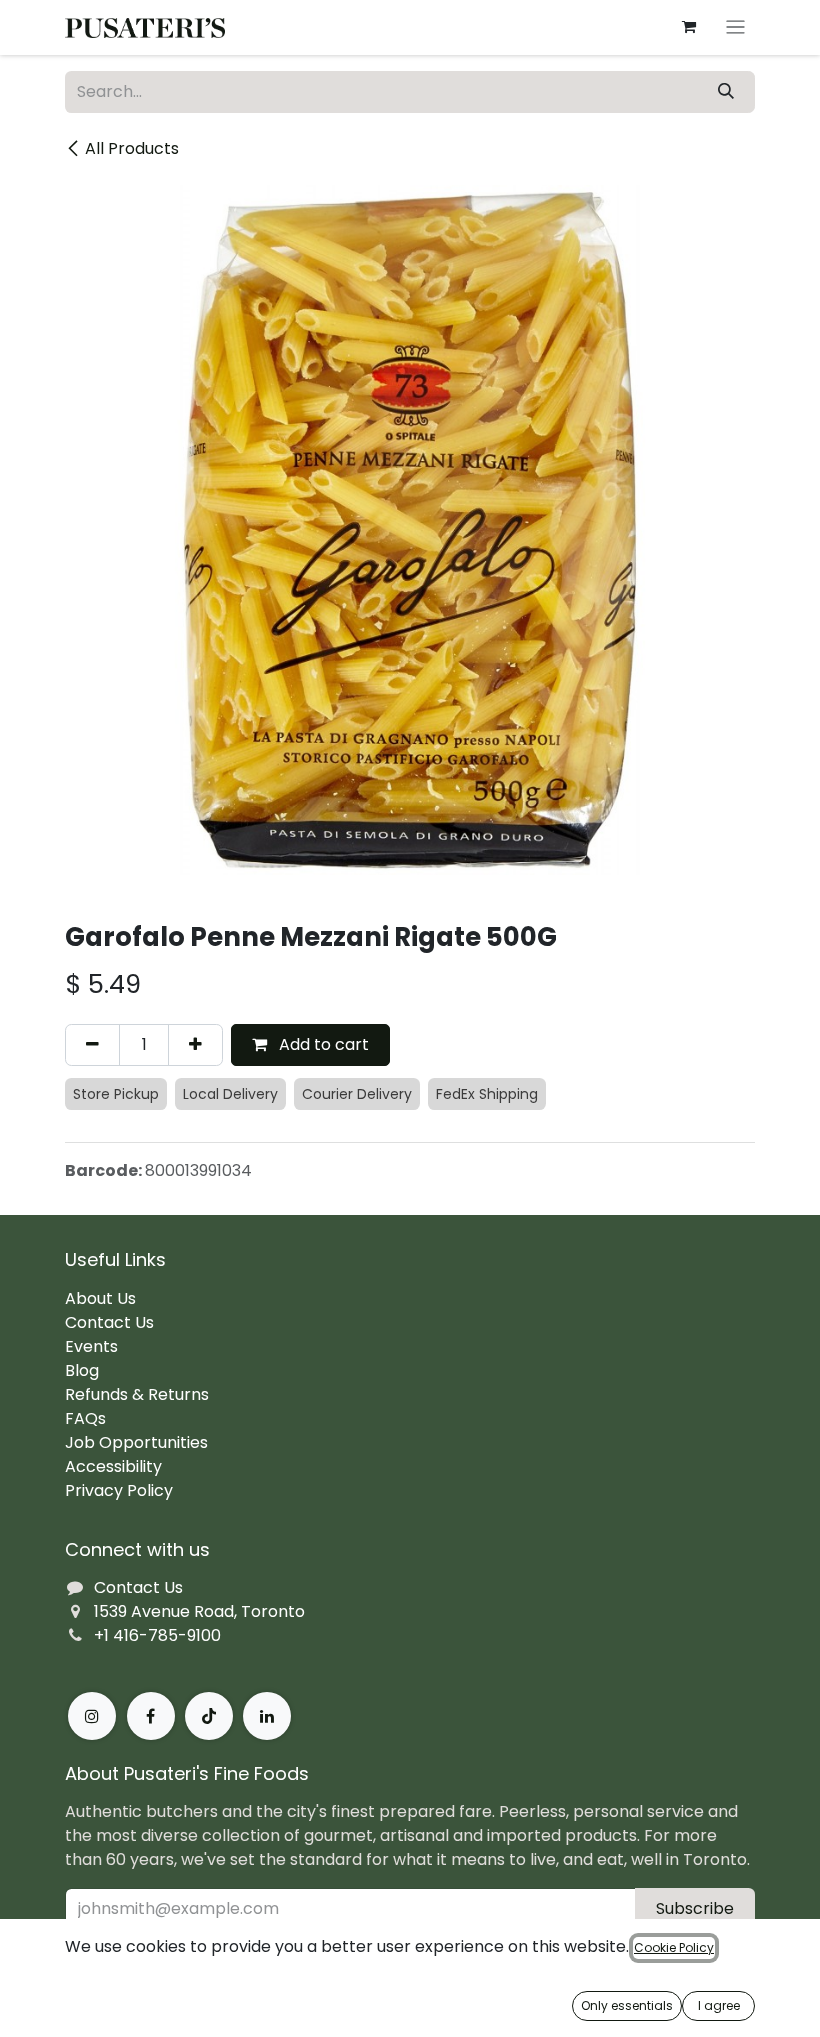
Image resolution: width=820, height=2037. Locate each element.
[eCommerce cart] (689, 27)
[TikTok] (209, 1716)
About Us (100, 1298)
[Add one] (195, 1045)
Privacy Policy (119, 1490)
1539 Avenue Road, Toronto (199, 1611)
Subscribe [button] (695, 1908)
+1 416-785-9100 (157, 1635)
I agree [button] (719, 2005)
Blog (82, 1370)
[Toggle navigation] (735, 27)
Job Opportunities (136, 1442)
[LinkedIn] (267, 1716)
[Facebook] (151, 1716)
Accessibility (113, 1466)
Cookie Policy (674, 1947)
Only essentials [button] (627, 2005)
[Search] (726, 92)
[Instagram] (92, 1716)
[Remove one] (92, 1045)
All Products (132, 148)
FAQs (85, 1418)
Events (91, 1346)
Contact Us (109, 1322)
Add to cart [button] (322, 1044)
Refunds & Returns (137, 1394)
